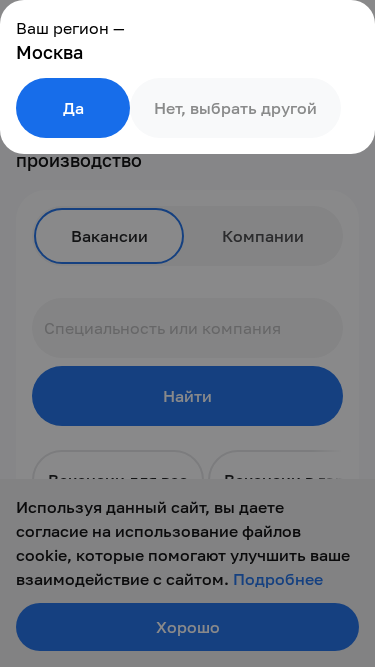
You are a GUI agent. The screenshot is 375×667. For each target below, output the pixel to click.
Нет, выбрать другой (235, 108)
